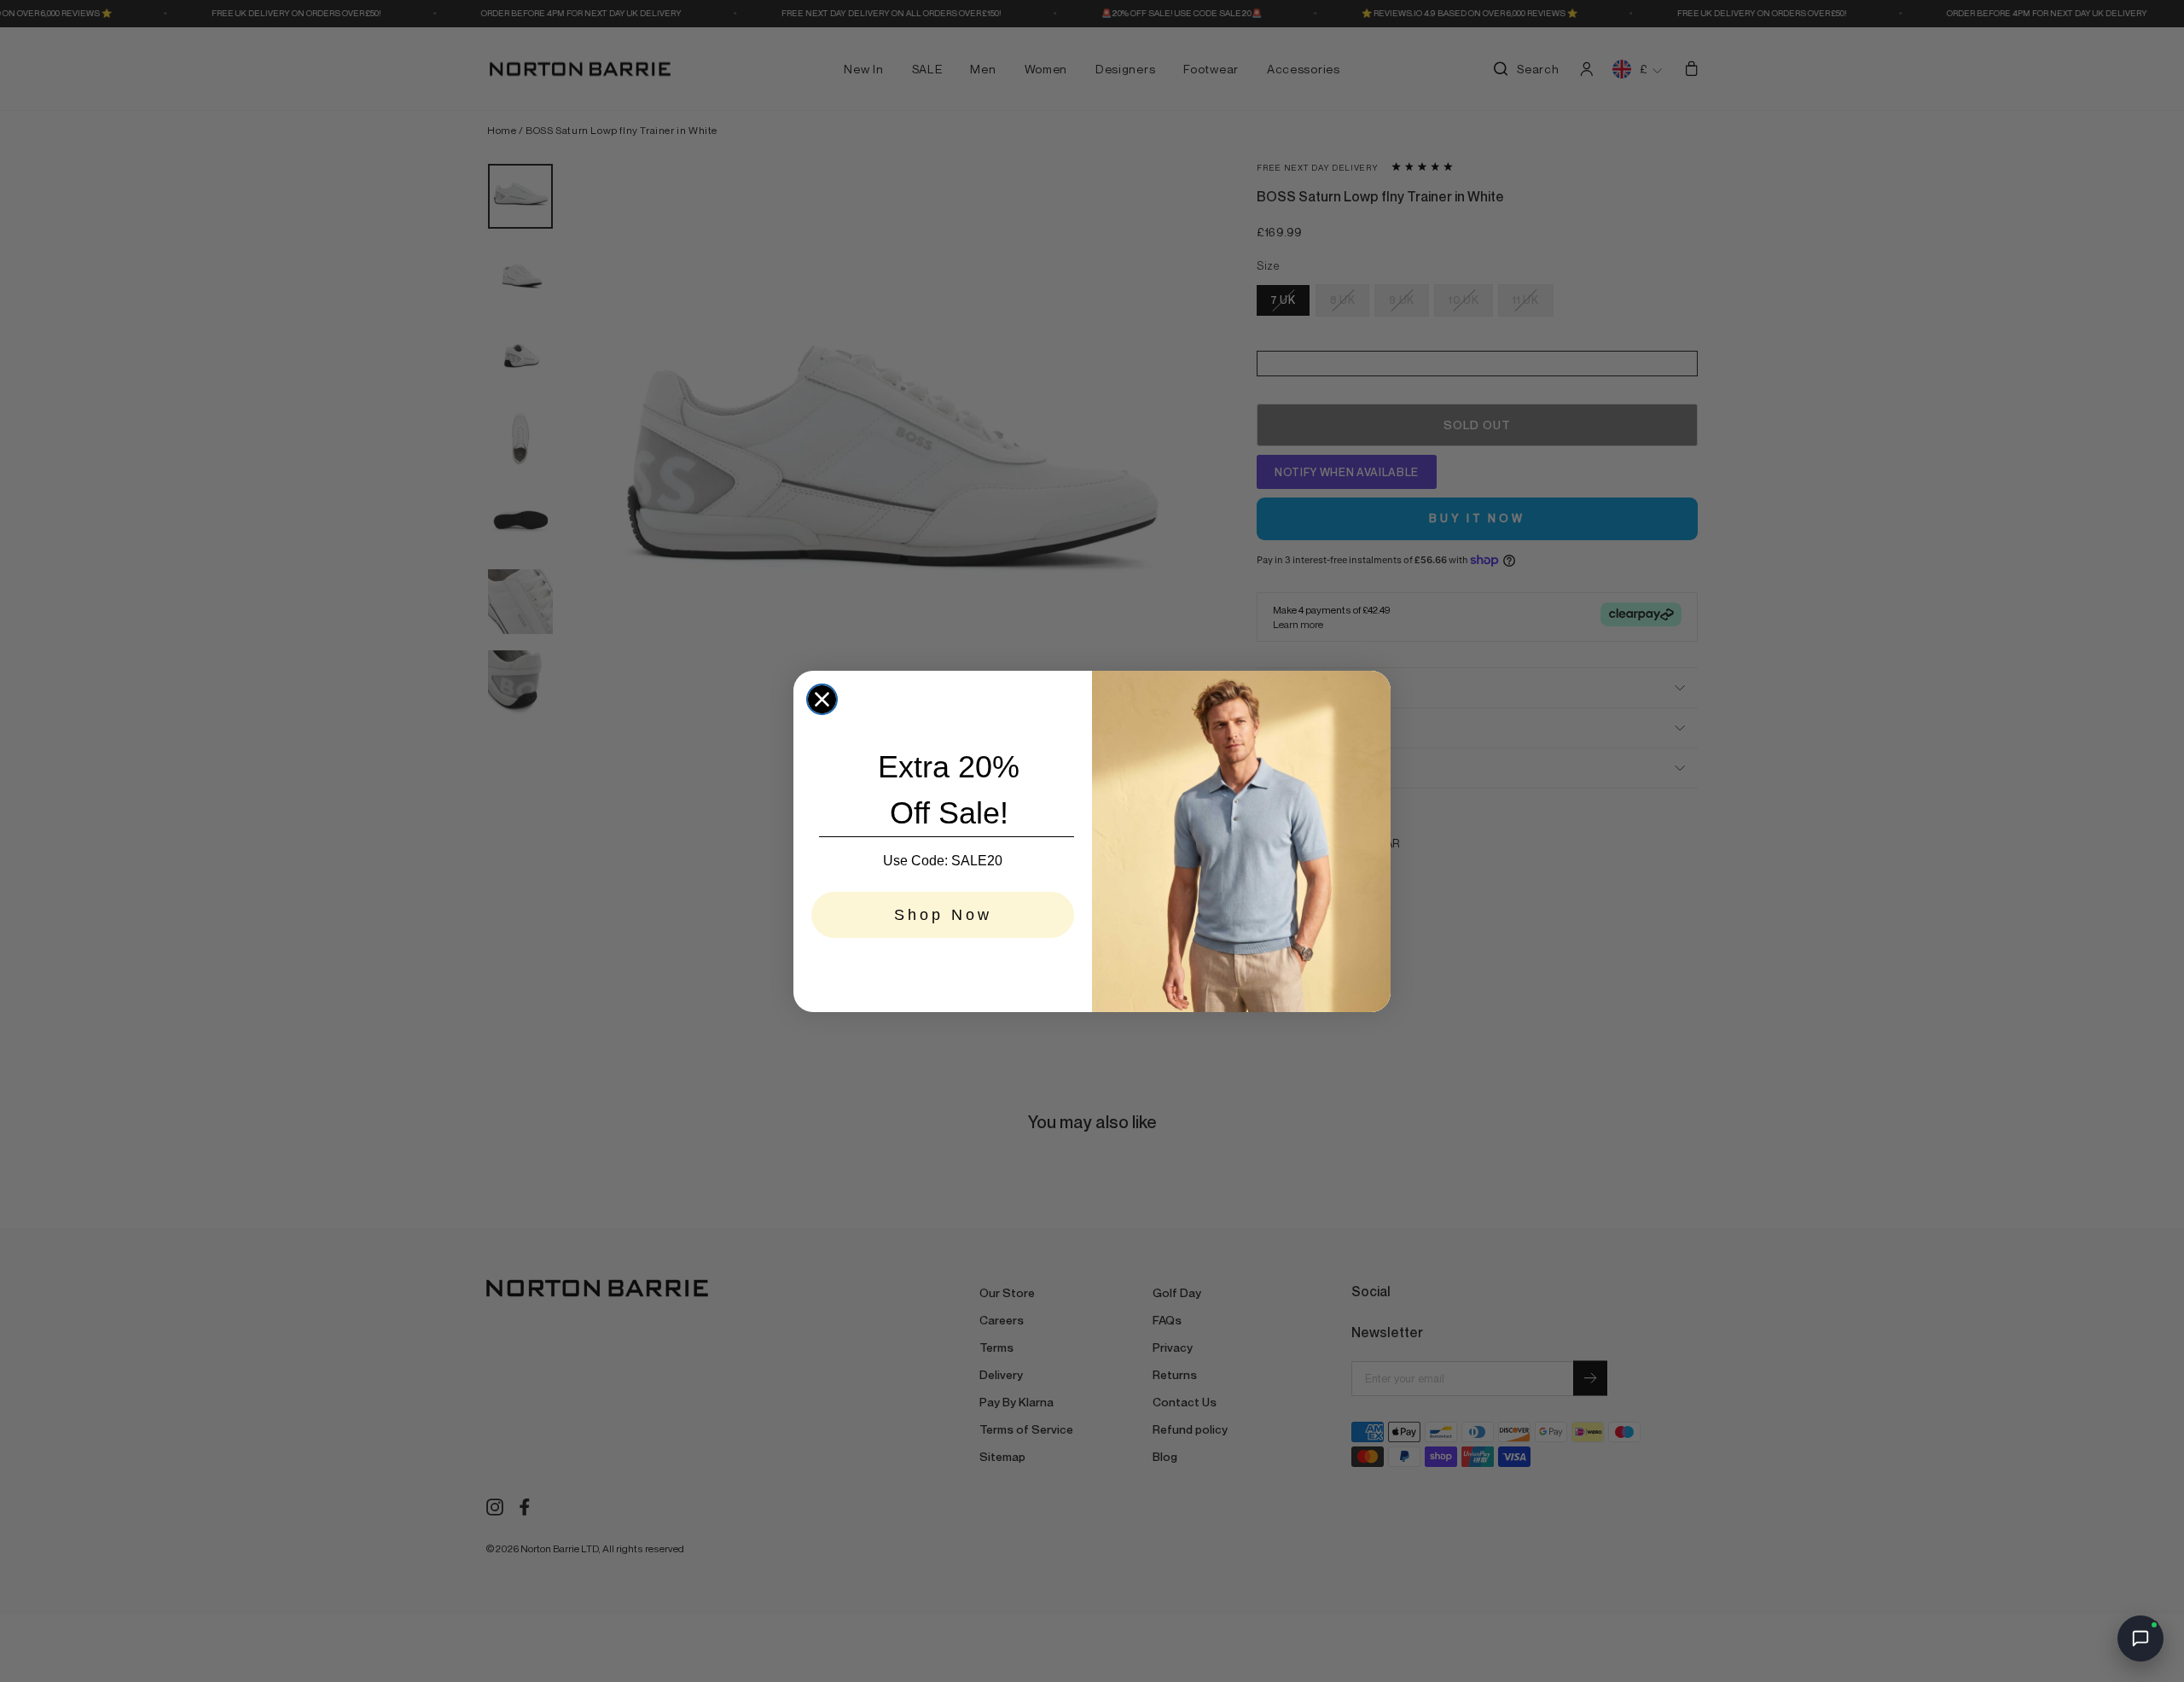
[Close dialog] (822, 699)
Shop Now (943, 915)
